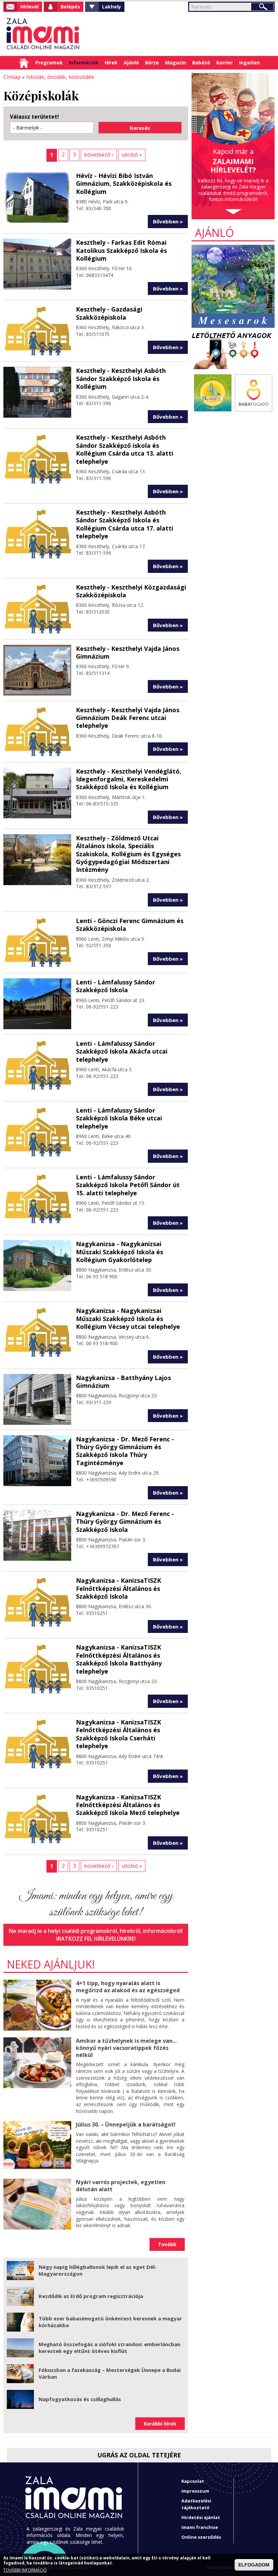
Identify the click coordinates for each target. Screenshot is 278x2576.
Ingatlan (249, 63)
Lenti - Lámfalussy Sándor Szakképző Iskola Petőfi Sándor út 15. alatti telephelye (128, 1185)
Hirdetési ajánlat (201, 2517)
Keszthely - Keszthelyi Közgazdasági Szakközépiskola (131, 591)
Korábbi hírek (160, 2424)
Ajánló (131, 63)
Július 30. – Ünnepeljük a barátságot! (126, 2124)
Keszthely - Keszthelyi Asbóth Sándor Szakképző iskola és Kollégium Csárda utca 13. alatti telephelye (125, 449)
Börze (152, 63)
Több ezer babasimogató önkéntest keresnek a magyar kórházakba (110, 2322)
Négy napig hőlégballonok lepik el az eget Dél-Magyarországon (98, 2270)
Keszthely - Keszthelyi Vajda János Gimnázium (128, 652)
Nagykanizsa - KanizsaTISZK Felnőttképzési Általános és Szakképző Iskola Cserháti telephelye (118, 1734)
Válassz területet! (34, 117)
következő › (99, 155)
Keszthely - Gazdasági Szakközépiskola (109, 313)
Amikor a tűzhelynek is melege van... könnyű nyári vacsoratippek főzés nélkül (126, 2048)
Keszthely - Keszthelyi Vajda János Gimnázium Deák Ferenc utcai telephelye (128, 718)
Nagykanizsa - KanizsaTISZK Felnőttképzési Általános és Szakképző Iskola (118, 1588)
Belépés (70, 7)
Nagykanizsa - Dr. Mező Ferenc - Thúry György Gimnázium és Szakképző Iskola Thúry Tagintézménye (125, 1451)
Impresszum (195, 2491)
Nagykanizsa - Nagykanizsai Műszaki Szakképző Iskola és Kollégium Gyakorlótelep (120, 1252)
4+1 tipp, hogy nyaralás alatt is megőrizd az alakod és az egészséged (128, 1987)
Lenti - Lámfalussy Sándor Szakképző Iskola (116, 986)
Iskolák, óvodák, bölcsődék (60, 77)
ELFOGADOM (254, 2565)
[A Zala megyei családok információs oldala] (43, 34)
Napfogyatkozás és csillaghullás (80, 2399)
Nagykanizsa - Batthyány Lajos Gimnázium (123, 1382)
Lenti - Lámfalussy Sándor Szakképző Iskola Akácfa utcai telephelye (122, 1051)
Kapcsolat (193, 2481)
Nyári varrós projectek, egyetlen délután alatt (121, 2186)
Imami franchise (200, 2527)
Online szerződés (201, 2537)
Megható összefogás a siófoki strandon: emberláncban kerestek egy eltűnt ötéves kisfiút (110, 2348)
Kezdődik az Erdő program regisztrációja (91, 2296)
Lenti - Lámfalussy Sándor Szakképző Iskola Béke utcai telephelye (119, 1118)
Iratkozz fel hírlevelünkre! (96, 1939)
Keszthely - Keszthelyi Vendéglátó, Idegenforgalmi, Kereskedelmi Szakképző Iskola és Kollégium (129, 779)
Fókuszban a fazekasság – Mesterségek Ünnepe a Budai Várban (110, 2373)
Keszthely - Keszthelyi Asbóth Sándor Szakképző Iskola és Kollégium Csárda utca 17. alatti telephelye (125, 524)
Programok (49, 63)
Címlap (24, 63)
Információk (84, 63)
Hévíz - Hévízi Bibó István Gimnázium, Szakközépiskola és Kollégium (124, 184)
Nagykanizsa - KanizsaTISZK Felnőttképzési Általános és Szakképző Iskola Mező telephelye (128, 1805)
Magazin (176, 63)
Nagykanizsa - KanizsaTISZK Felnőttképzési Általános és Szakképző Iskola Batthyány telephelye (119, 1659)
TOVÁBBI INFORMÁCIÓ (25, 2570)
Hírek (111, 63)
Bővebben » (168, 221)
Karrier (225, 63)
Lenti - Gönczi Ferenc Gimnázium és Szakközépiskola (130, 925)
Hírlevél (29, 7)
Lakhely (112, 7)
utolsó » (132, 155)
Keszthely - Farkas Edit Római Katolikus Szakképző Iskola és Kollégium (121, 250)
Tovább (167, 2244)
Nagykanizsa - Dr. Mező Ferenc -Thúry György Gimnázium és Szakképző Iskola (125, 1522)
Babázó (201, 63)
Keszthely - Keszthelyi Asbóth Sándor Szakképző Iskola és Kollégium (121, 378)
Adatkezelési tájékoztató (196, 2504)
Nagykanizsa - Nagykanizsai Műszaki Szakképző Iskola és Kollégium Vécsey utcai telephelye (128, 1319)
